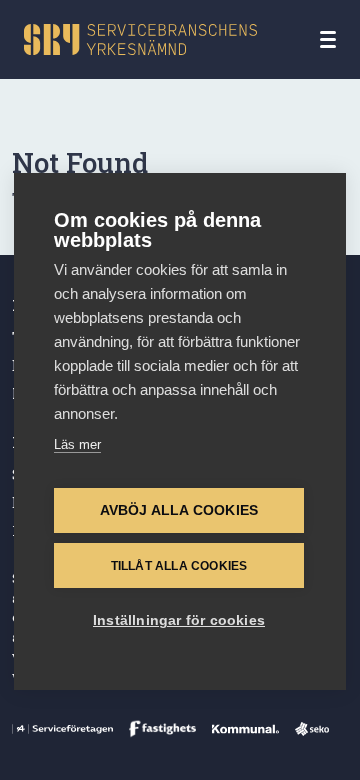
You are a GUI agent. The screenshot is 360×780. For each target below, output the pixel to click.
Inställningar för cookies (179, 620)
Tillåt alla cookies (179, 566)
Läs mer (77, 444)
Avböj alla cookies (179, 510)
